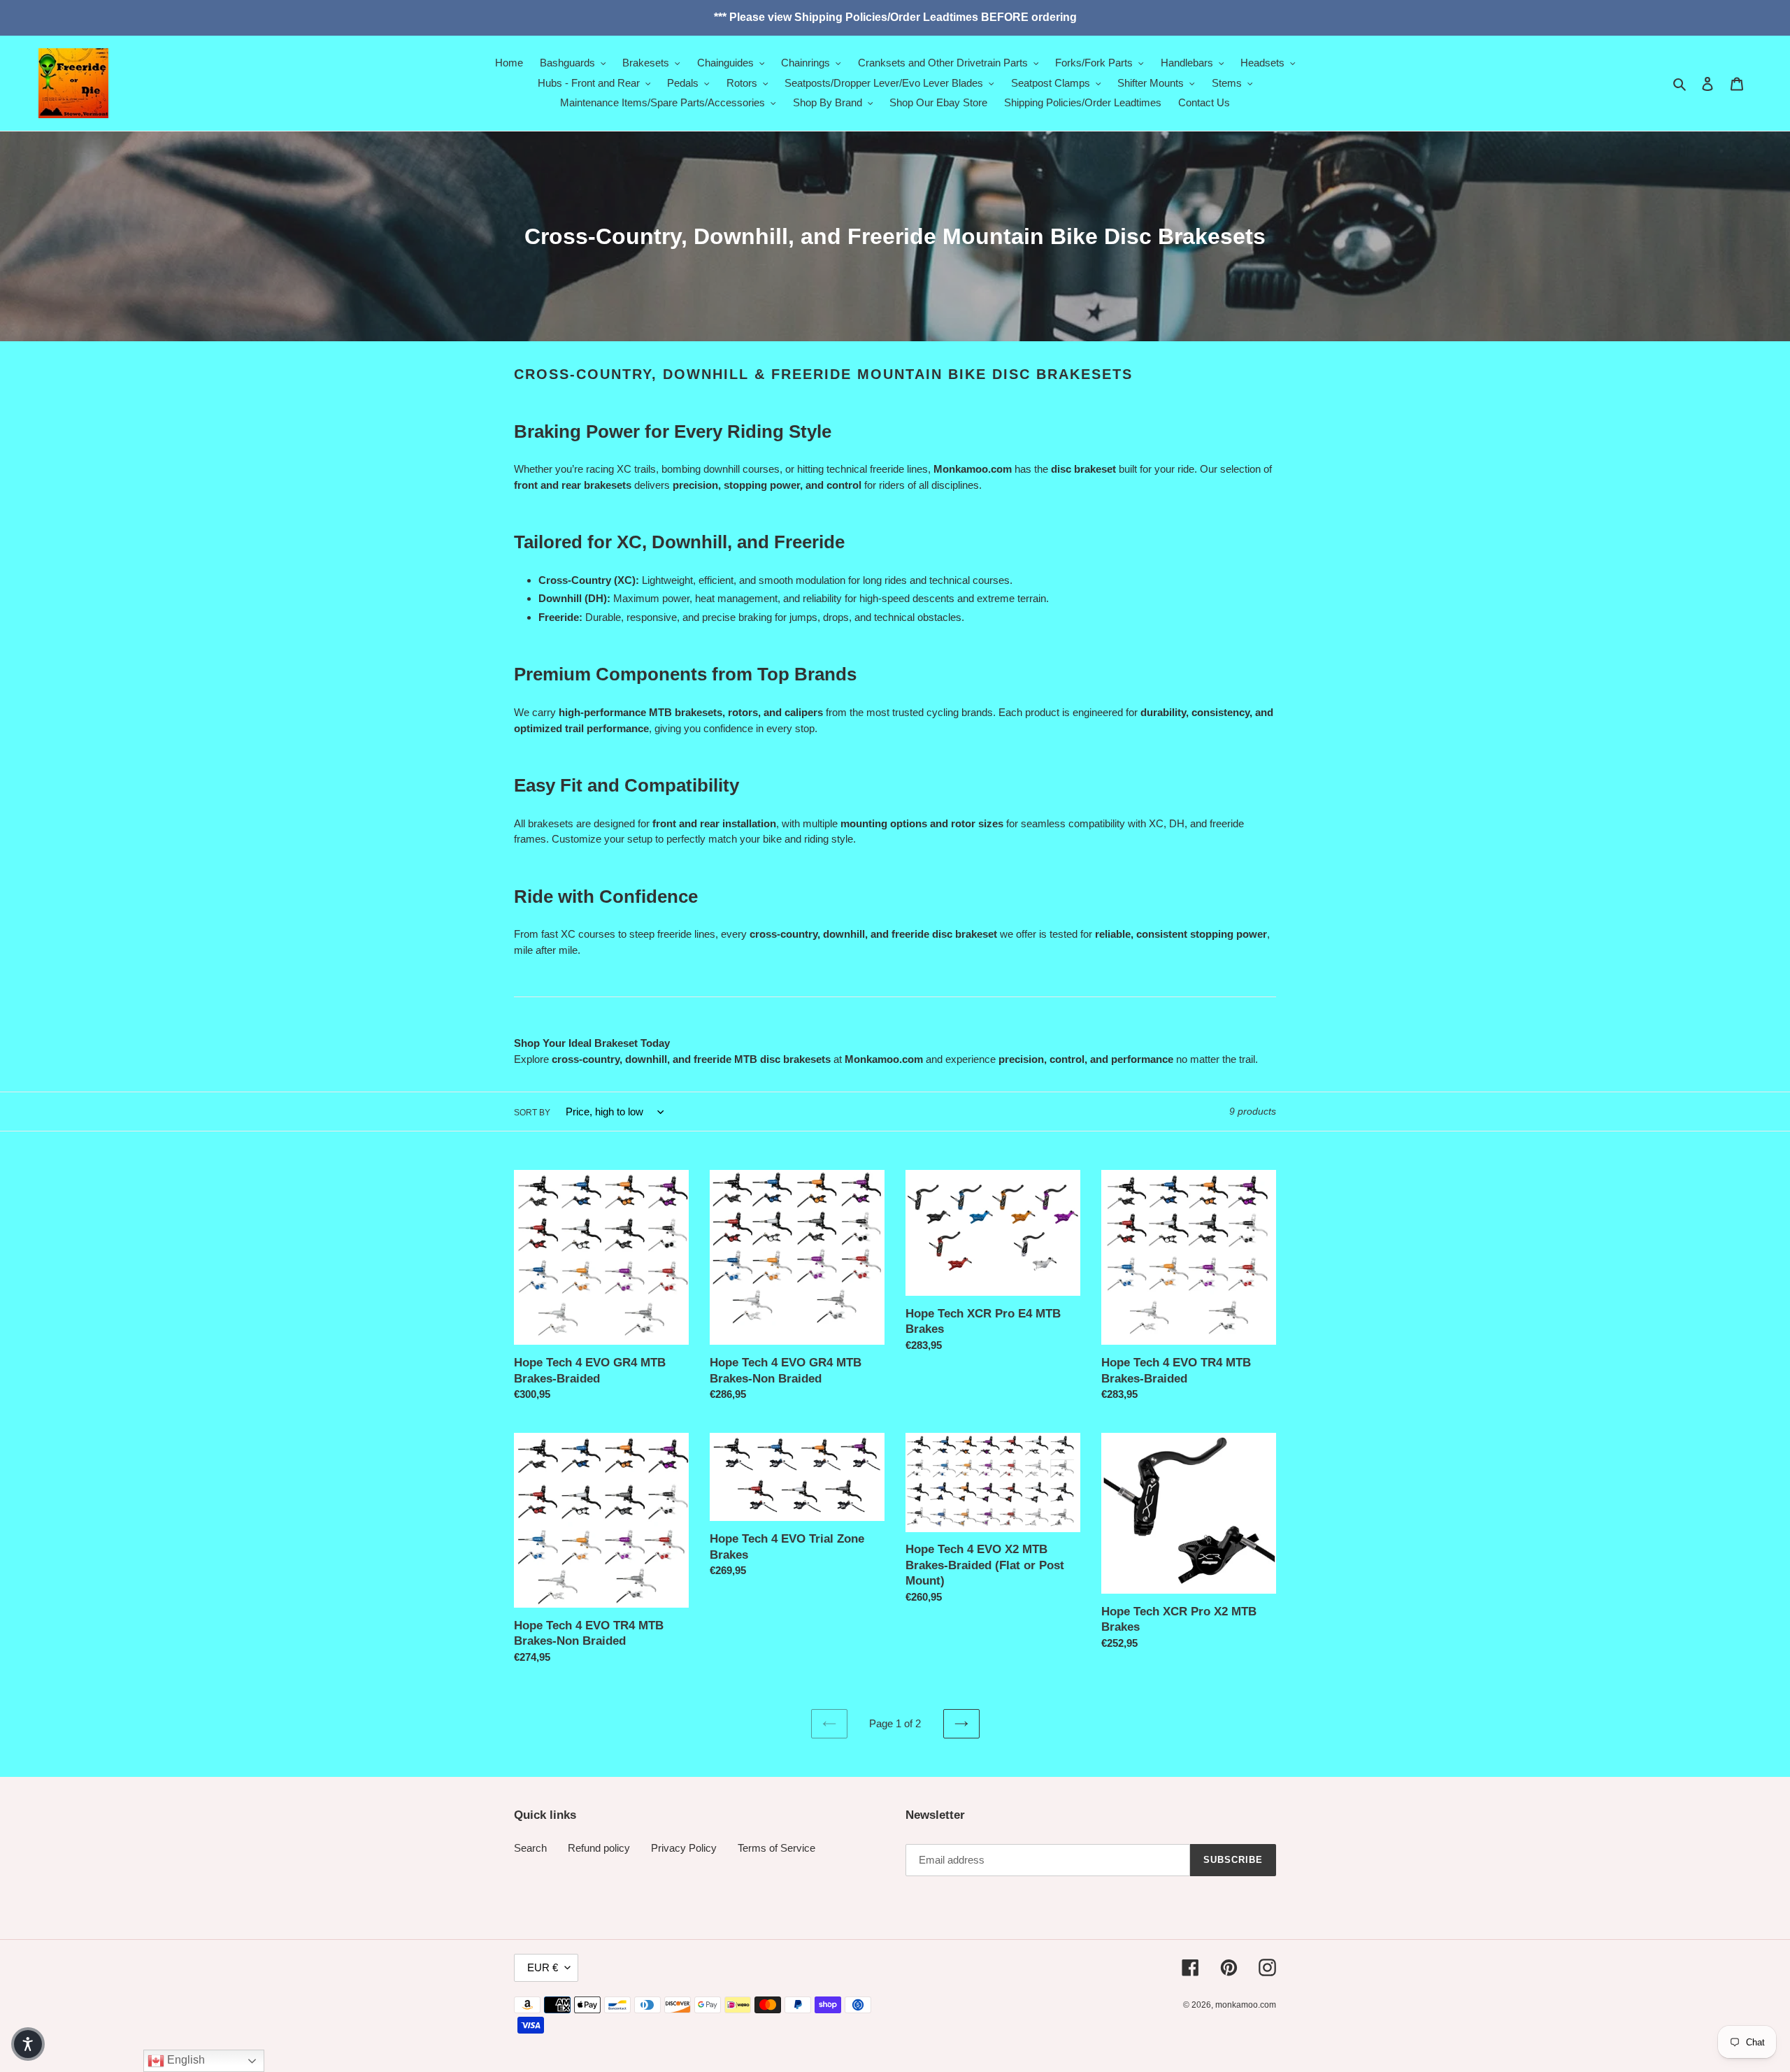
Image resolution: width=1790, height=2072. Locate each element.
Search (530, 1848)
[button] (28, 2044)
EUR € (543, 1967)
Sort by (532, 1113)
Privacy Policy (684, 1848)
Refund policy (599, 1848)
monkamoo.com (1246, 2005)
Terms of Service (776, 1848)
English (185, 2060)
